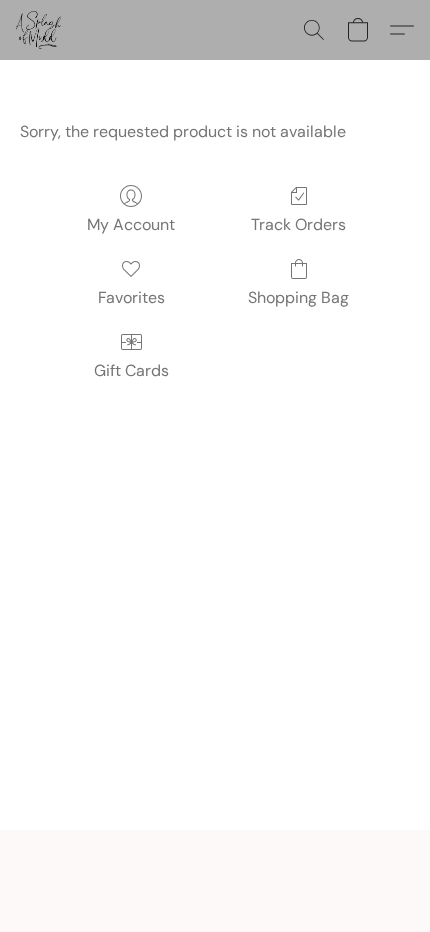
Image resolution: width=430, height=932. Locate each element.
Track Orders (298, 224)
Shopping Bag (298, 297)
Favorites (131, 297)
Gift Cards (131, 370)
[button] (39, 30)
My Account (131, 224)
